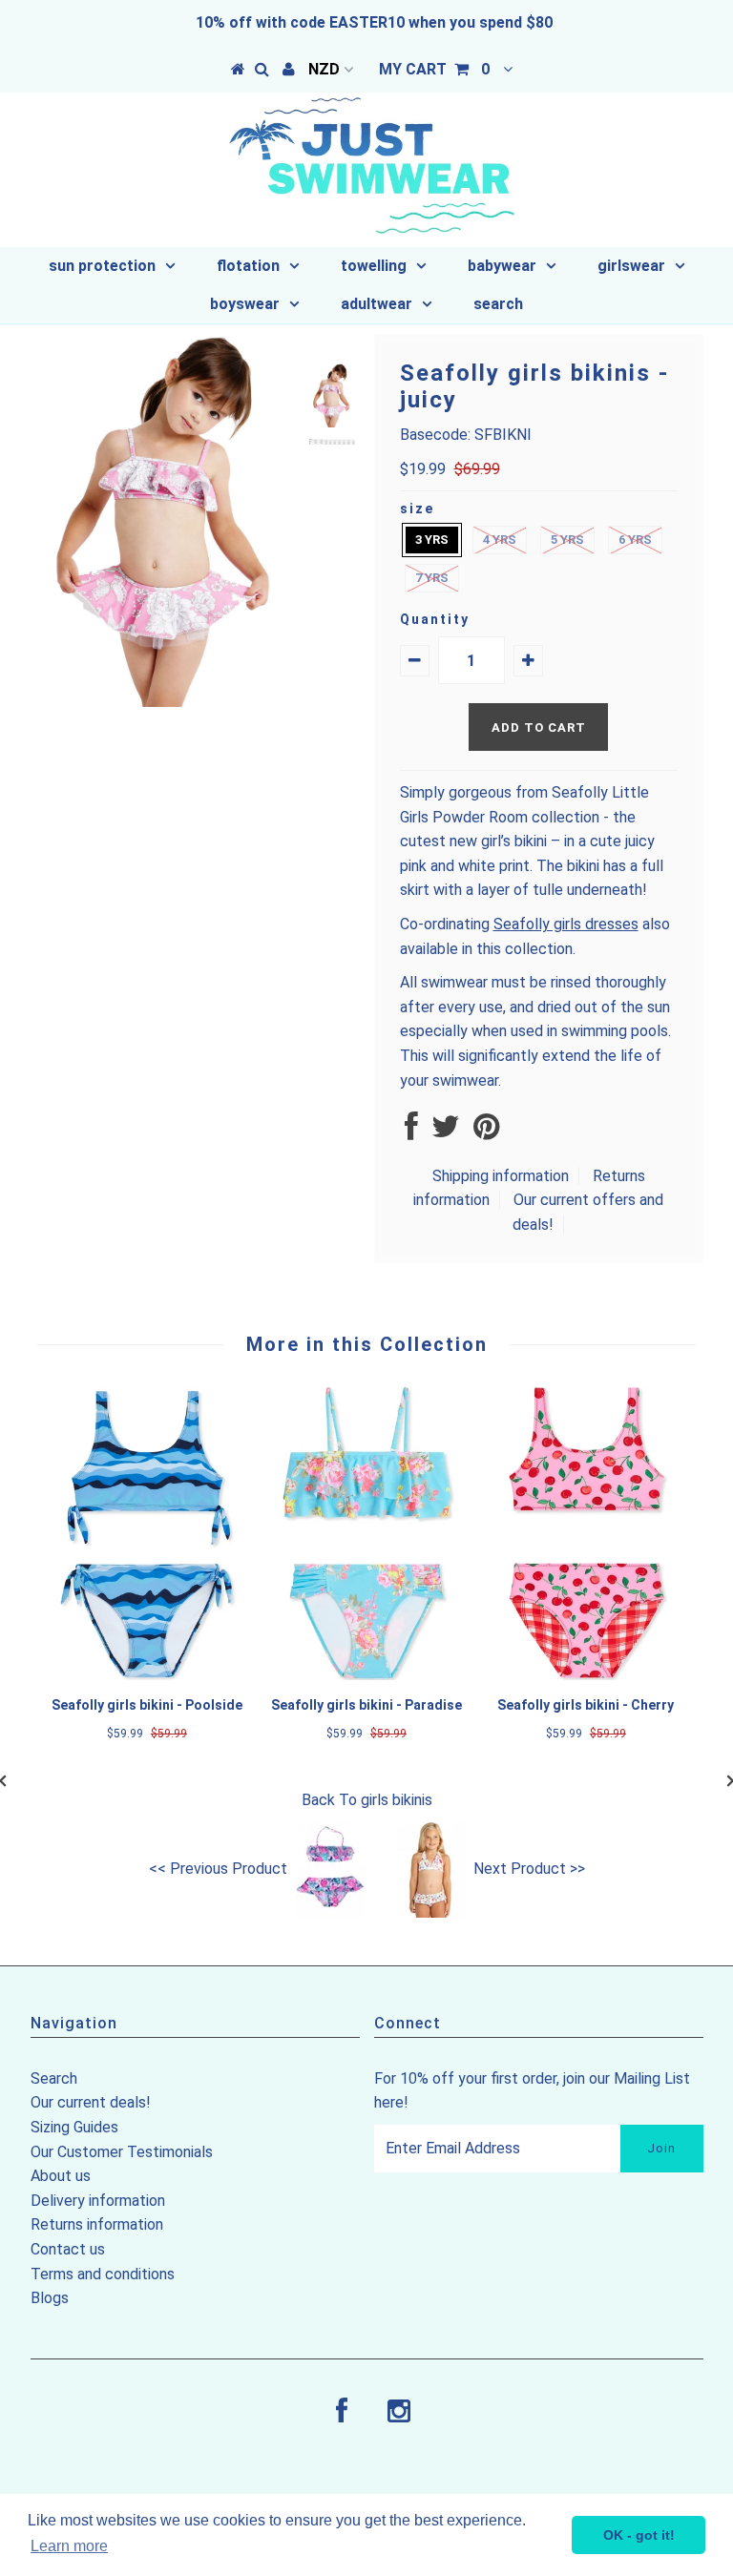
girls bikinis (397, 1800)
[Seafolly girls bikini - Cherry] (586, 1675)
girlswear (631, 266)
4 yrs (500, 540)
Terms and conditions (103, 2274)
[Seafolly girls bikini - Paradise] (366, 1675)
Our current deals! (91, 2102)
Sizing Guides (74, 2127)
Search (54, 2078)
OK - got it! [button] (639, 2535)
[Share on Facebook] (411, 1132)
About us (61, 2176)
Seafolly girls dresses (566, 924)
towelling (374, 266)
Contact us (68, 2249)
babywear (502, 266)
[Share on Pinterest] (486, 1132)
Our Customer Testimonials (122, 2152)
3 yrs (432, 540)
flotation (248, 266)
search (498, 304)
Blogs (50, 2298)
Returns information (97, 2224)
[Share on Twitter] (446, 1132)
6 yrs (635, 540)
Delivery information (98, 2201)
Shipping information (501, 1176)
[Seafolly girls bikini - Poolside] (147, 1675)
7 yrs (432, 578)
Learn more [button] (69, 2546)
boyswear (245, 304)
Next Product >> (529, 1869)
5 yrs (567, 540)
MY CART (434, 69)
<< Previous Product (218, 1869)
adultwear (377, 304)
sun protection (102, 266)
